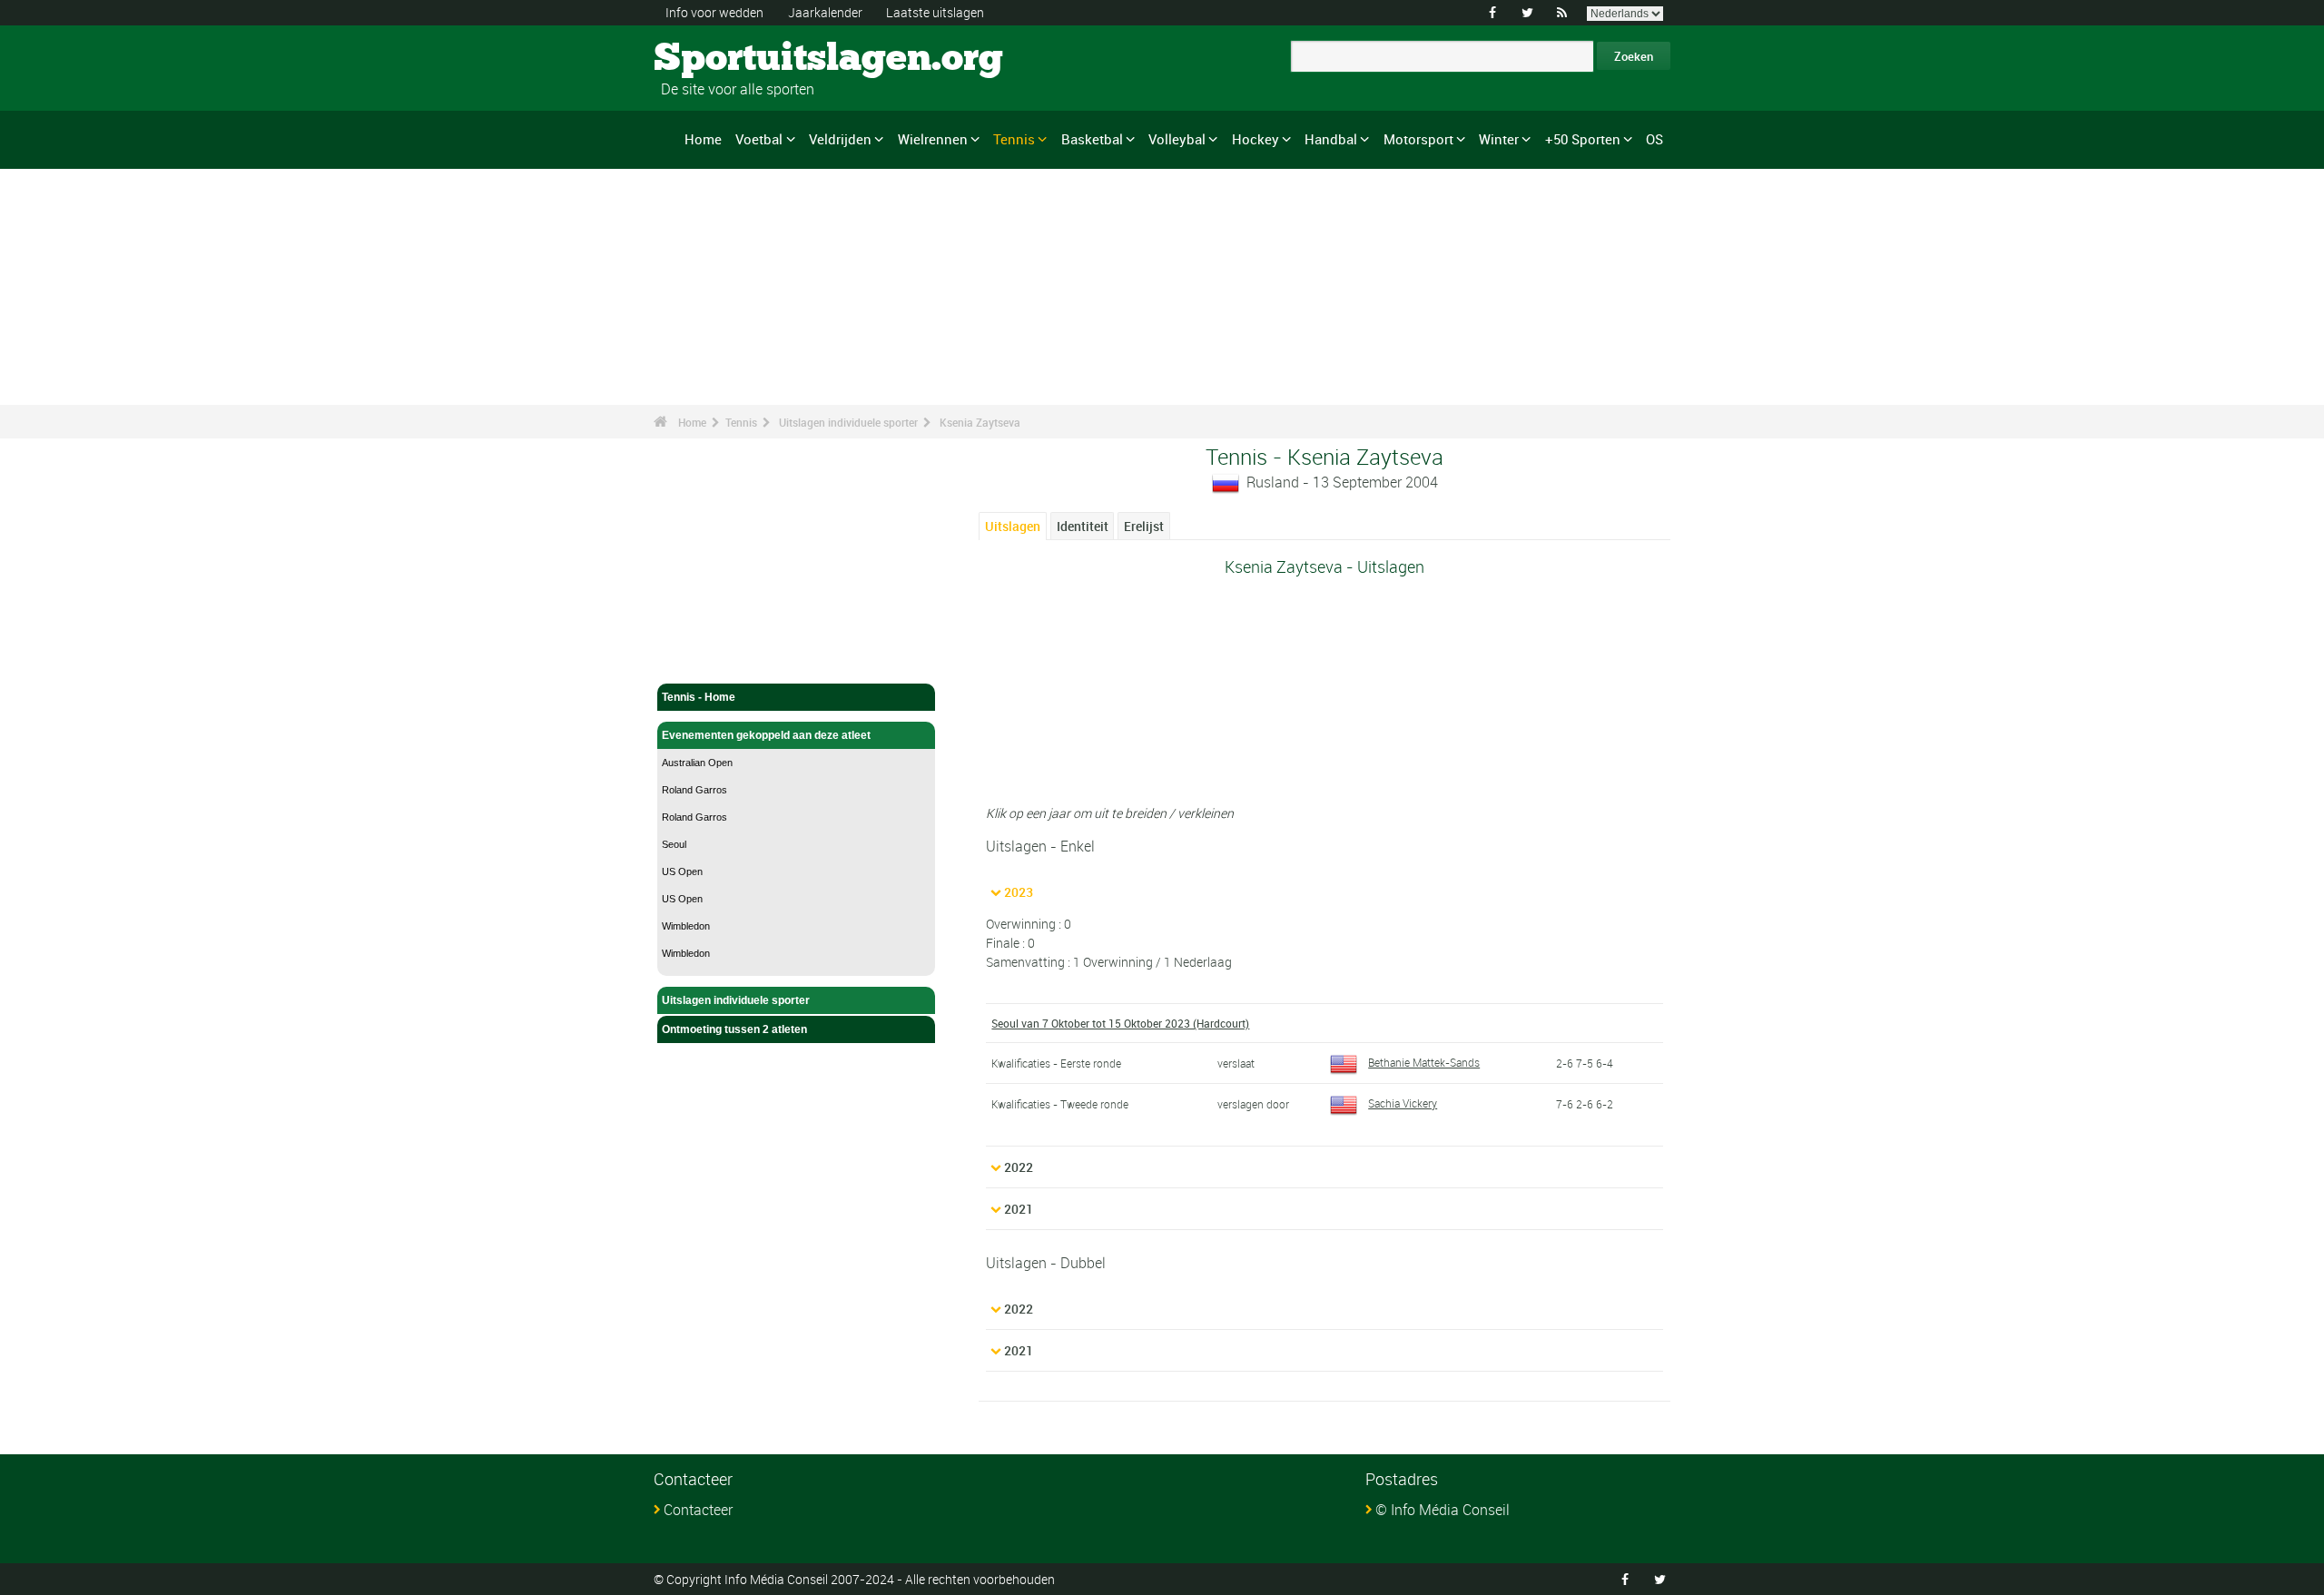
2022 (1019, 1167)
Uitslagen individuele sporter (848, 422)
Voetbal (759, 139)
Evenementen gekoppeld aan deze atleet (766, 735)
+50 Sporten (1583, 139)
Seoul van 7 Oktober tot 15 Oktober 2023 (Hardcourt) (1120, 1023)
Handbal (1331, 139)
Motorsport (1418, 139)
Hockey (1256, 139)
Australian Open (697, 763)
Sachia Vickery (1403, 1103)
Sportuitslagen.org (722, 59)
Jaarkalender (825, 12)
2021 (1019, 1209)
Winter (1499, 139)
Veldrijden (840, 139)
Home (703, 139)
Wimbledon (686, 926)
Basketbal (1092, 139)
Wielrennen (933, 139)
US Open (682, 871)
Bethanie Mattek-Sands (1424, 1062)
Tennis (1014, 139)
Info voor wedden (714, 12)
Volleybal (1177, 139)
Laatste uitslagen (935, 12)
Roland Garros (694, 790)
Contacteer (698, 1510)
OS (1654, 139)
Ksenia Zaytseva (980, 422)
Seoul (674, 844)
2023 (1019, 892)
